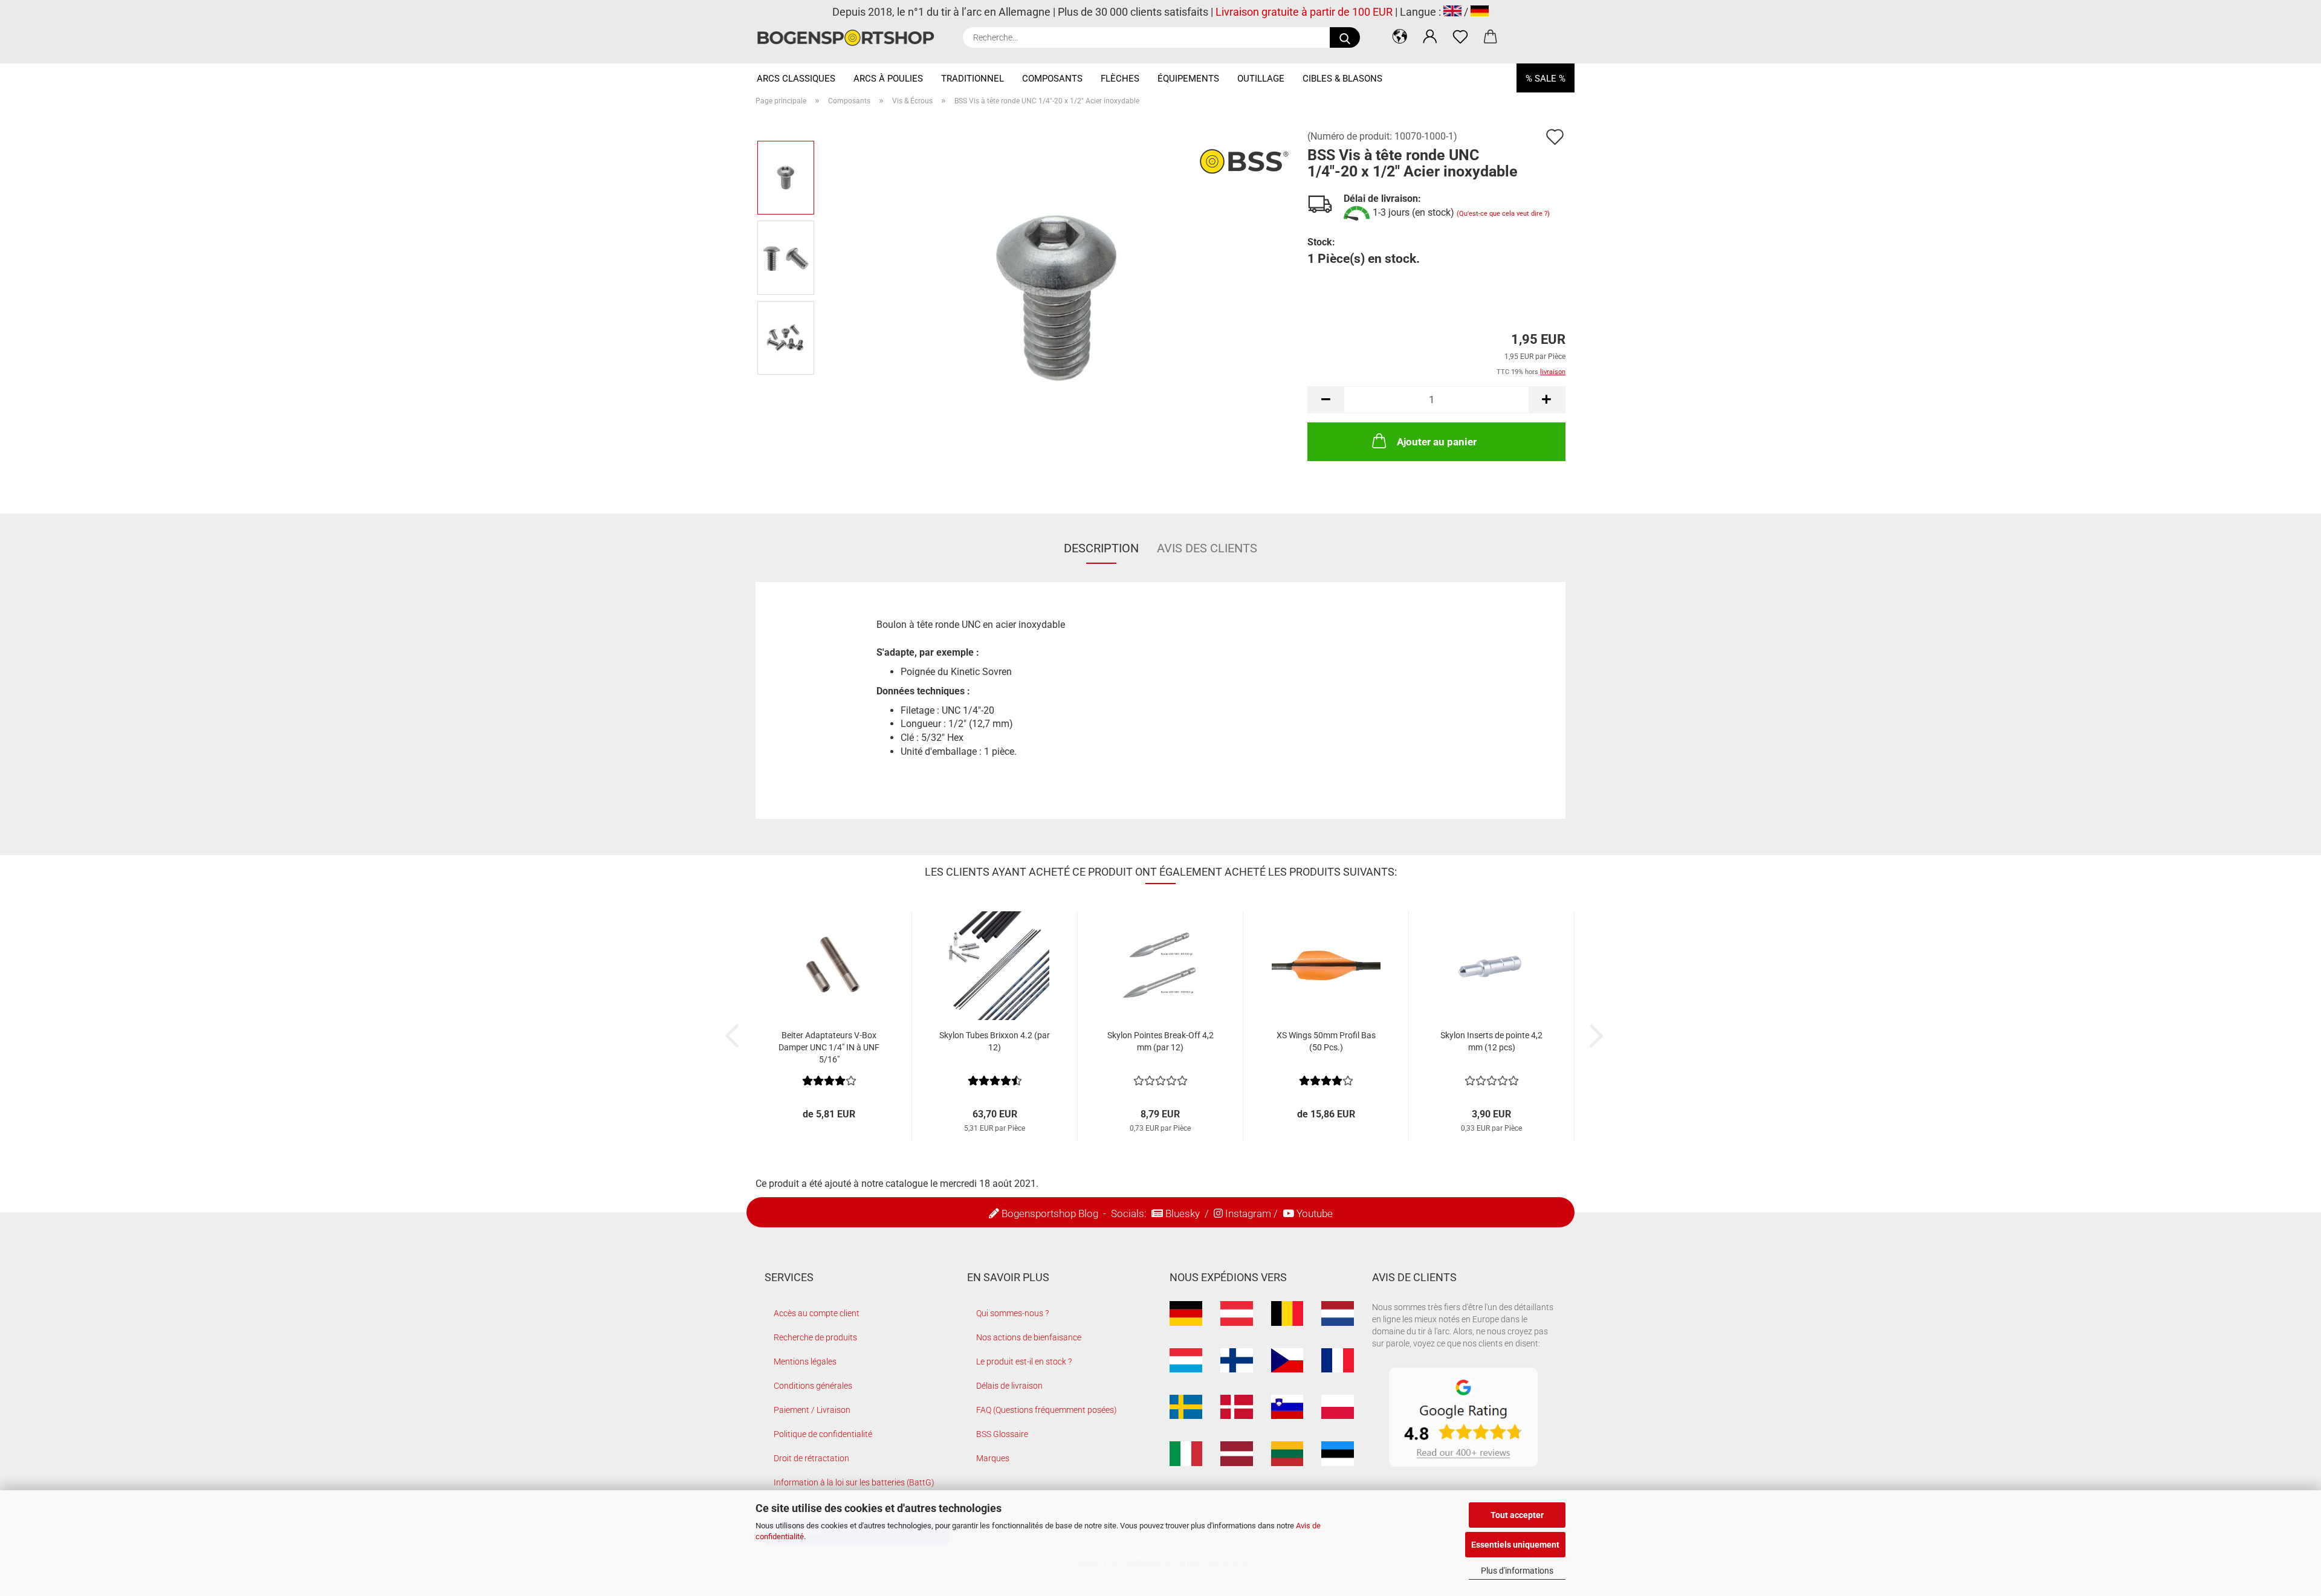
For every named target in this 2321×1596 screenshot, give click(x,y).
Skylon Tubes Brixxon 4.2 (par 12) (995, 1041)
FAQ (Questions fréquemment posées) (1047, 1410)
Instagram (1248, 1213)
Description (1101, 548)
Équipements (1188, 79)
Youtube (1315, 1213)
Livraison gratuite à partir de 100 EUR (1304, 12)
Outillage (1261, 79)
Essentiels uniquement (1515, 1545)
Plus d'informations (1517, 1571)
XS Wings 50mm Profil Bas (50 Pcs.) (1326, 1041)
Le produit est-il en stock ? (1024, 1362)
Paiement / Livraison (812, 1410)
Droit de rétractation (811, 1458)
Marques (993, 1458)
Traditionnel (973, 79)
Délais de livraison (1009, 1386)
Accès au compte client (817, 1313)
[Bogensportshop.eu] (850, 38)
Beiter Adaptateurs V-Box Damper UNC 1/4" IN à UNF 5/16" (829, 1047)
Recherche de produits (815, 1337)
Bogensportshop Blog (1050, 1213)
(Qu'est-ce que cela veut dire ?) (1503, 214)
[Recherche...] (1345, 37)
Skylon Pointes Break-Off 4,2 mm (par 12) (1160, 1041)
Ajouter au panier (1437, 442)
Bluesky (1183, 1213)
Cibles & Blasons (1342, 79)
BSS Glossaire (1002, 1434)
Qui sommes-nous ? (1012, 1313)
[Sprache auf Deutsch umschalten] (1480, 12)
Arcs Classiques (796, 79)
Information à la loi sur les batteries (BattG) (854, 1482)
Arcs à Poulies (888, 79)
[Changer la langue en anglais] (1452, 12)
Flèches (1120, 79)
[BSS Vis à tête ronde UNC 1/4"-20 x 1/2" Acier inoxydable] (1057, 297)
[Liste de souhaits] (1460, 36)
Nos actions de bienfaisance (1029, 1337)
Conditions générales (813, 1386)
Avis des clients (1207, 548)
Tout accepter (1517, 1515)
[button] (1400, 36)
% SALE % (1546, 79)
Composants (1052, 79)
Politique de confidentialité (823, 1434)
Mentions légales (805, 1362)
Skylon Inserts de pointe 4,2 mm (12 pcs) (1491, 1041)
